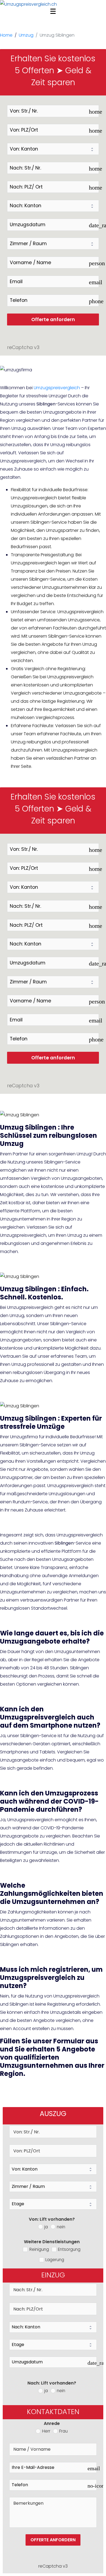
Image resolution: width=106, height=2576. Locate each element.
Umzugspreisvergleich (57, 388)
